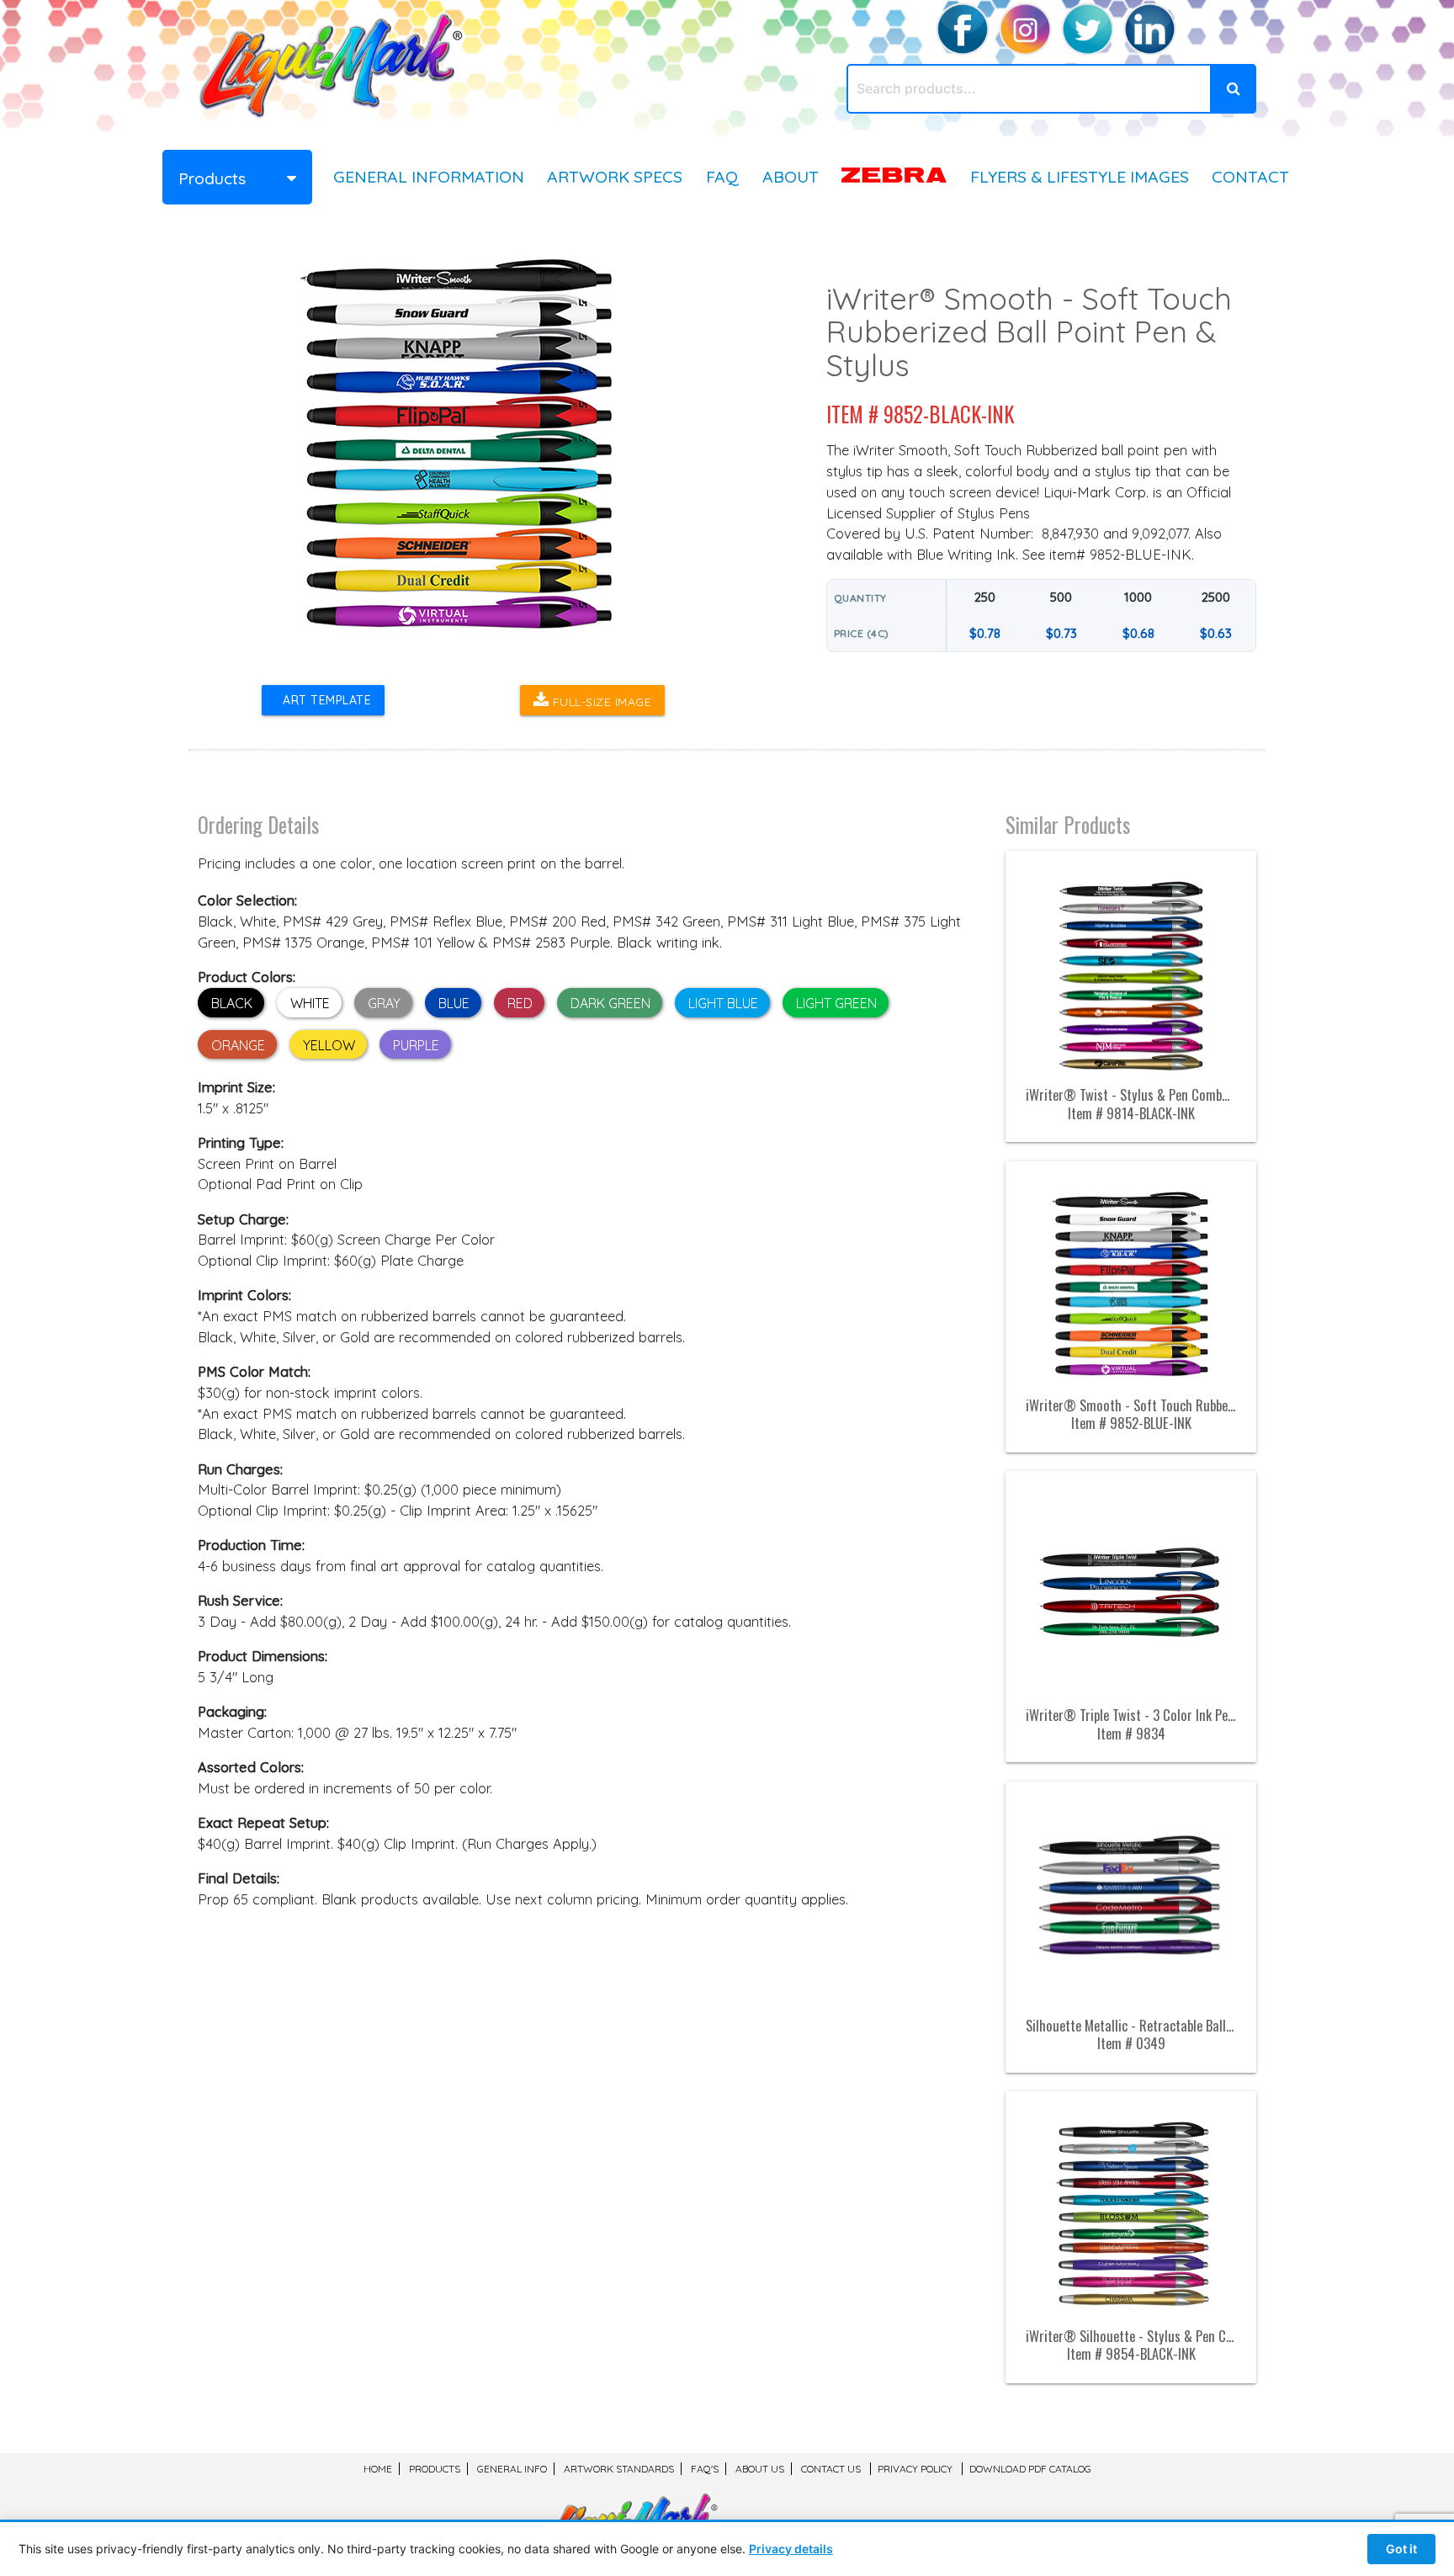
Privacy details (791, 2549)
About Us (760, 2469)
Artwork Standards (619, 2469)
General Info (429, 176)
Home (378, 2469)
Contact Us (831, 2469)
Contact (1250, 176)
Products (435, 2469)
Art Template (323, 700)
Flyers (1080, 176)
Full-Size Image (600, 702)
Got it (1401, 2549)
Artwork (615, 176)
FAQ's (705, 2469)
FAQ (722, 176)
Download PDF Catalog (1030, 2469)
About (791, 176)
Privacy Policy (915, 2469)
